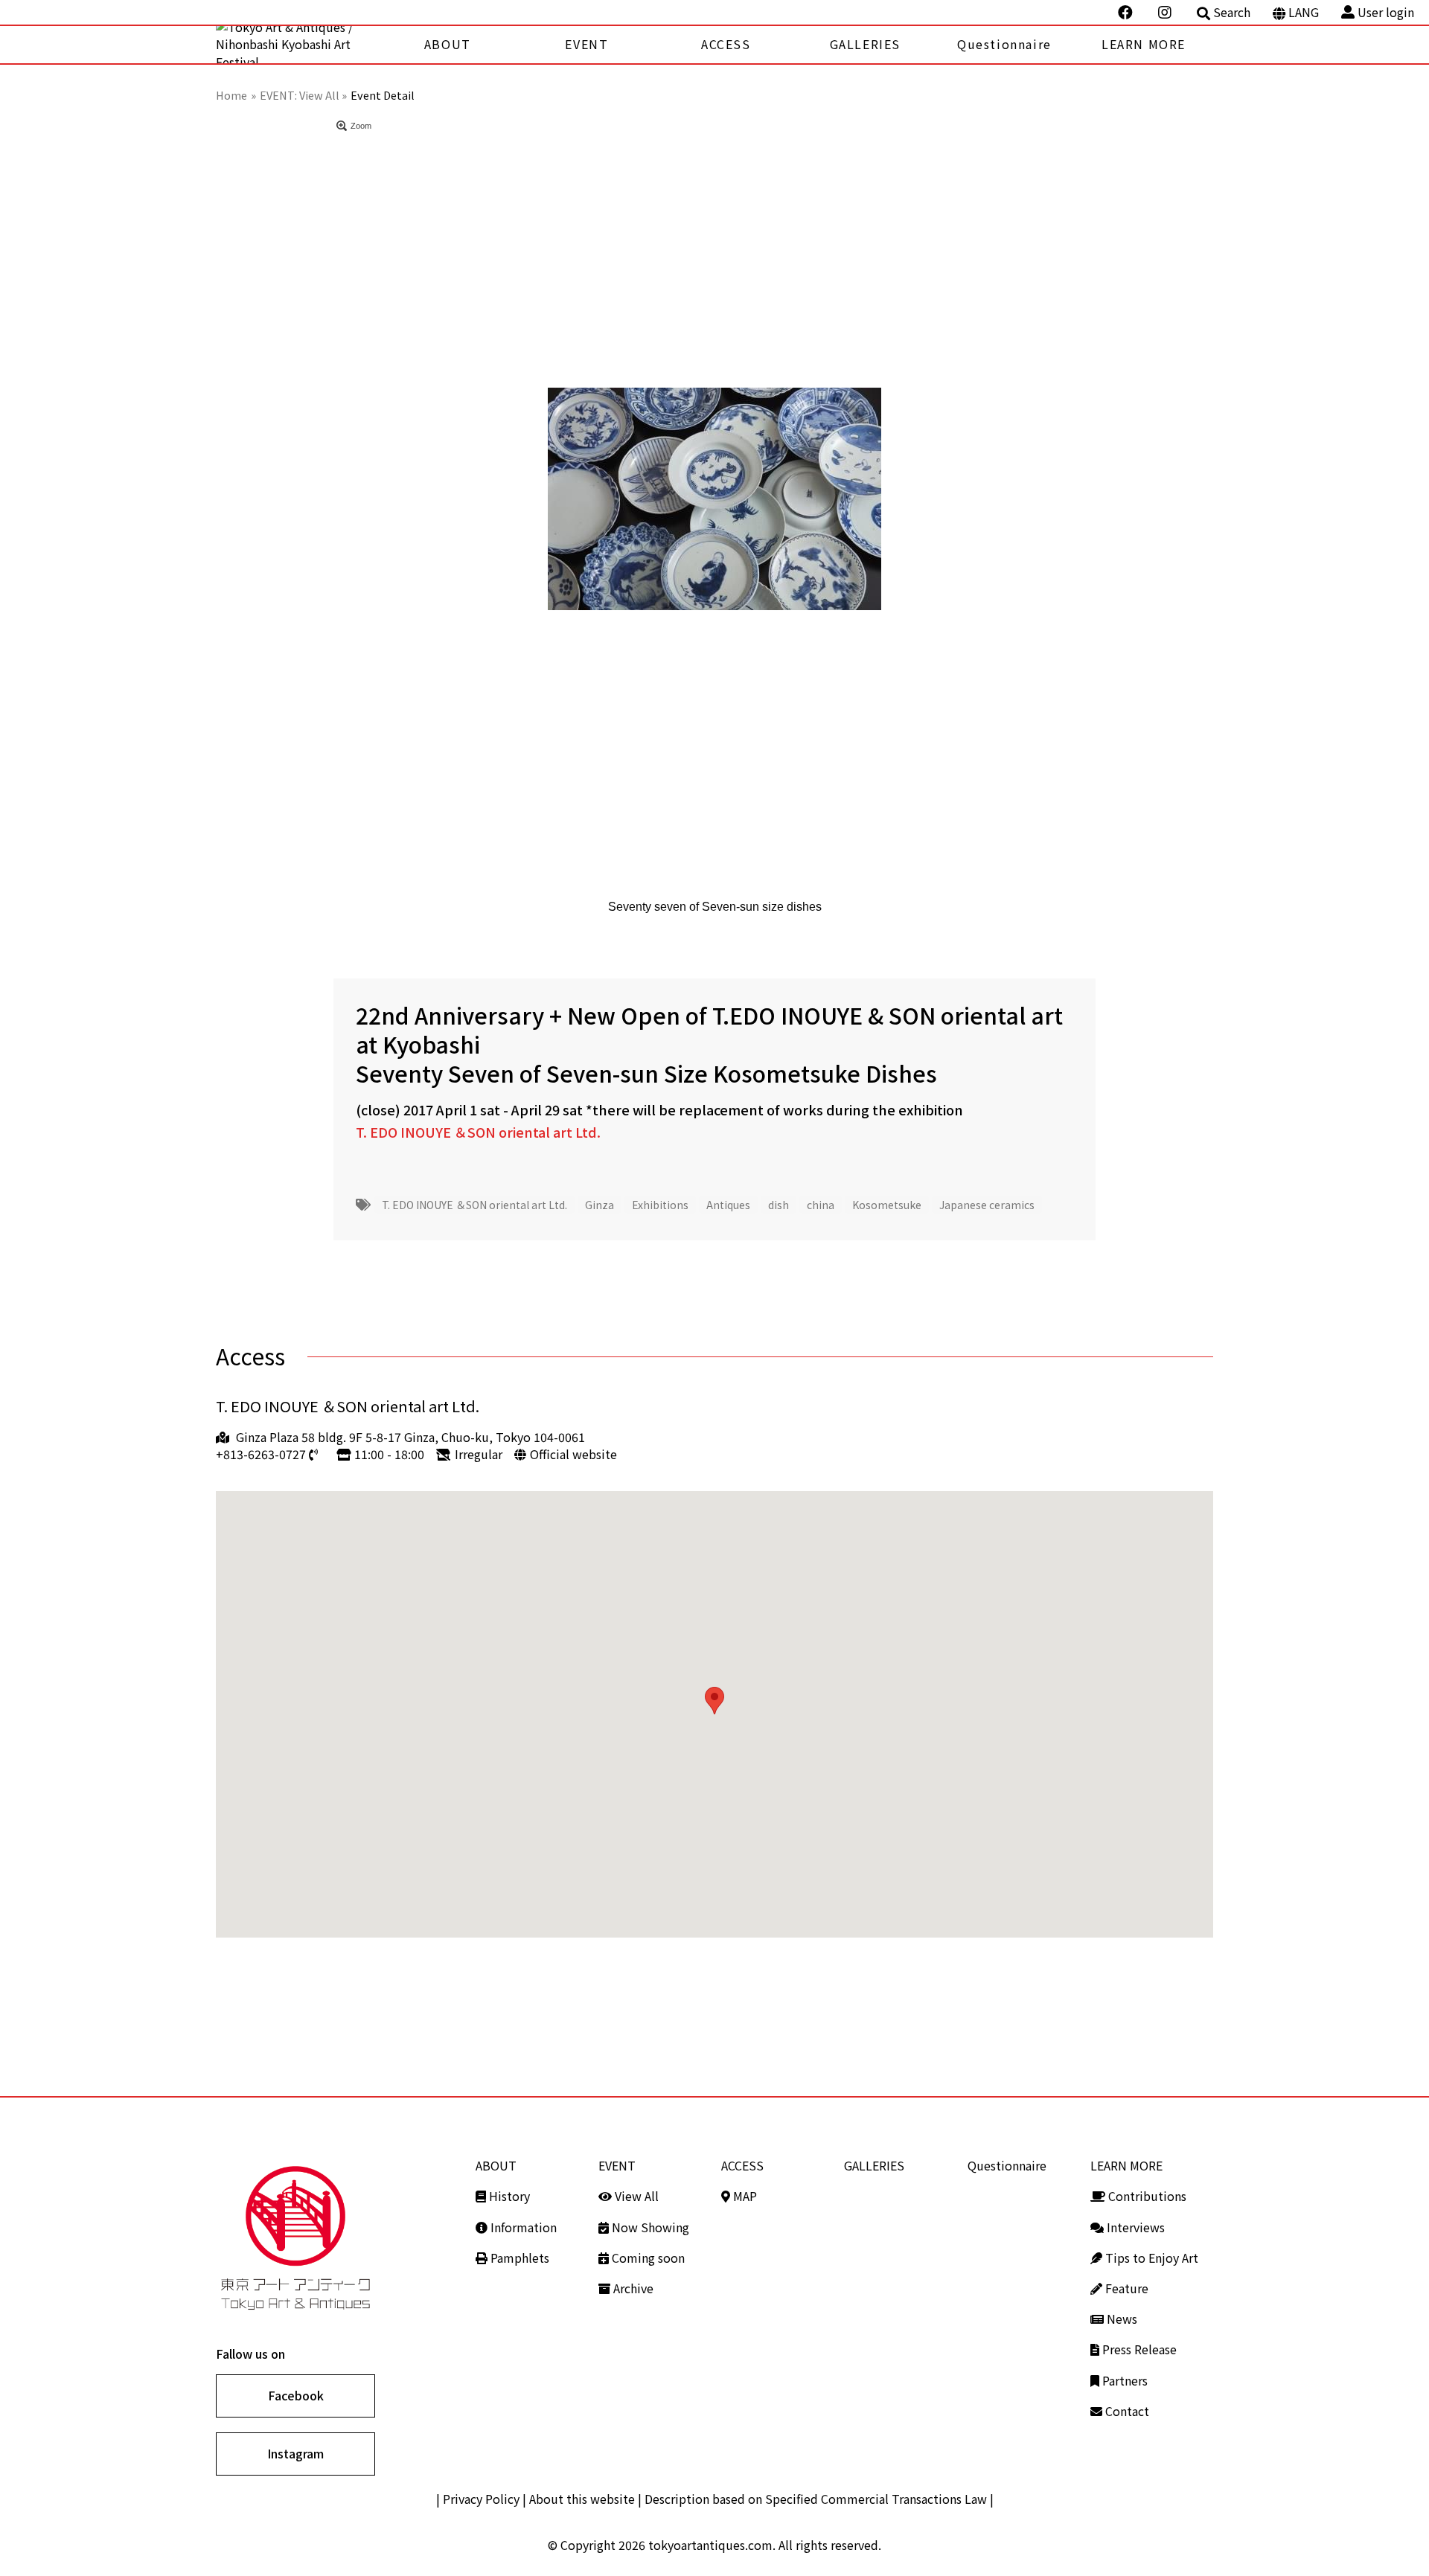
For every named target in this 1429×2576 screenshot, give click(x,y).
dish (779, 1205)
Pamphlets (518, 2258)
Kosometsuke (887, 1205)
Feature (1125, 2288)
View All (635, 2196)
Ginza (600, 1205)
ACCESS (726, 44)
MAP (744, 2196)
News (1120, 2319)
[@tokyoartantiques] (1166, 13)
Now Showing (649, 2227)
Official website (573, 1454)
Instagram (295, 2453)
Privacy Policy (481, 2499)
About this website (582, 2499)
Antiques (728, 1205)
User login (1386, 12)
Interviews (1134, 2227)
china (821, 1205)
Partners (1123, 2380)
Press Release (1138, 2349)
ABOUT (448, 44)
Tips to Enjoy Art (1150, 2258)
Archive (632, 2288)
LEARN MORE (1144, 44)
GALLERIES (865, 44)
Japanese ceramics (987, 1205)
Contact (1126, 2411)
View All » (323, 95)
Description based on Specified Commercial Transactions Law (816, 2499)
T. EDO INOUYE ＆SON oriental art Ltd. (478, 1132)
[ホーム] (297, 45)
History (508, 2196)
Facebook (296, 2395)
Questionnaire (1004, 44)
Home (231, 95)
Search (1232, 12)
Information (522, 2227)
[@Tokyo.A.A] (1127, 13)
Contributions (1146, 2196)
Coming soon (647, 2258)
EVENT (586, 44)
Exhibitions (660, 1205)
